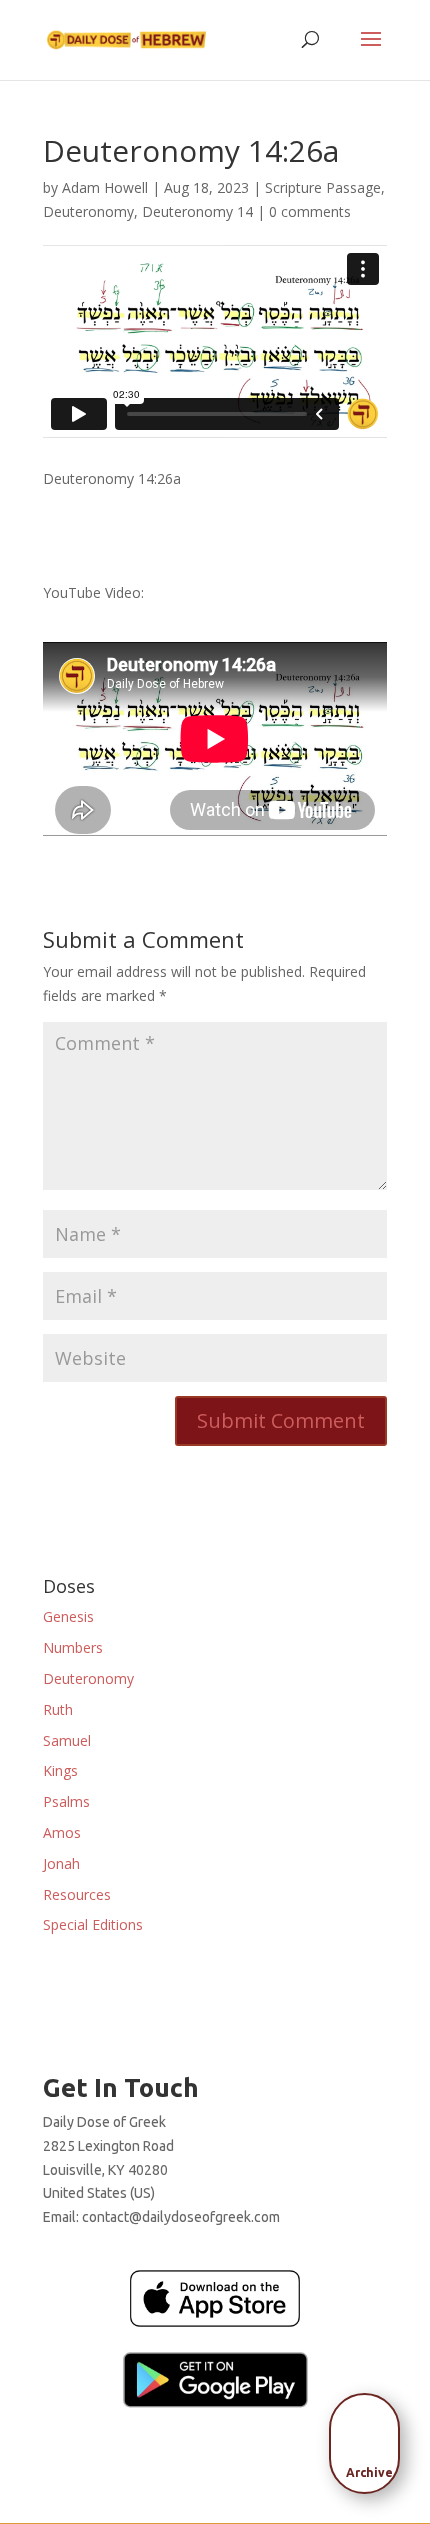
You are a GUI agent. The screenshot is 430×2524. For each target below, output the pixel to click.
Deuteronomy (88, 211)
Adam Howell (105, 187)
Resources (77, 1894)
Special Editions (93, 1924)
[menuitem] (370, 2437)
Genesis (68, 1616)
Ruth (58, 1709)
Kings (60, 1770)
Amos (62, 1832)
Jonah (61, 1863)
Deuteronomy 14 (197, 211)
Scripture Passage (323, 187)
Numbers (73, 1647)
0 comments (310, 211)
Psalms (66, 1801)
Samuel (67, 1740)
